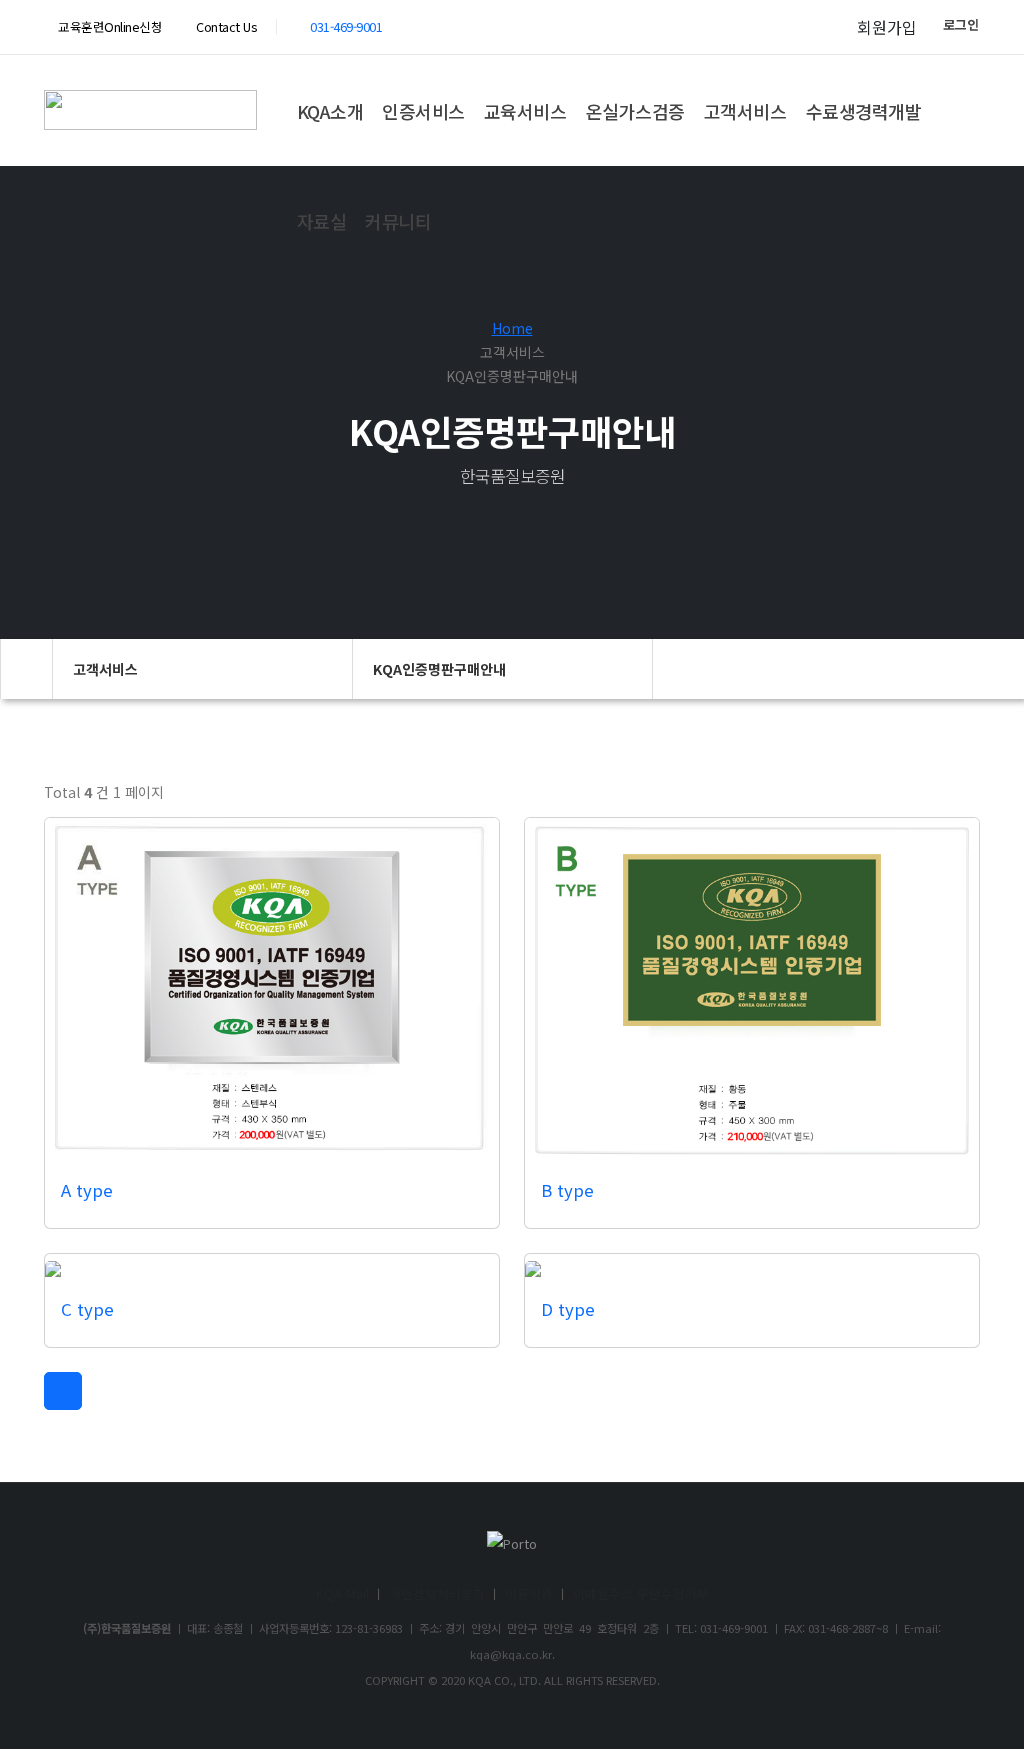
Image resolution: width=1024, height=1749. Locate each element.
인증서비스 (423, 111)
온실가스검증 (635, 111)
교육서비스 (525, 111)
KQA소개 (330, 111)
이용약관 (529, 1593)
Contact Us (225, 26)
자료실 (322, 221)
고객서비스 (745, 111)
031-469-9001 (346, 26)
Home (512, 328)
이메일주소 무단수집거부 (641, 1593)
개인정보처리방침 (437, 1593)
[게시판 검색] (961, 798)
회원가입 (887, 27)
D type (568, 1309)
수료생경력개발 (864, 111)
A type (87, 1190)
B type (567, 1190)
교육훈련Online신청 (109, 26)
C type (87, 1309)
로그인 (961, 24)
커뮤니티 (398, 221)
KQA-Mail (342, 1593)
